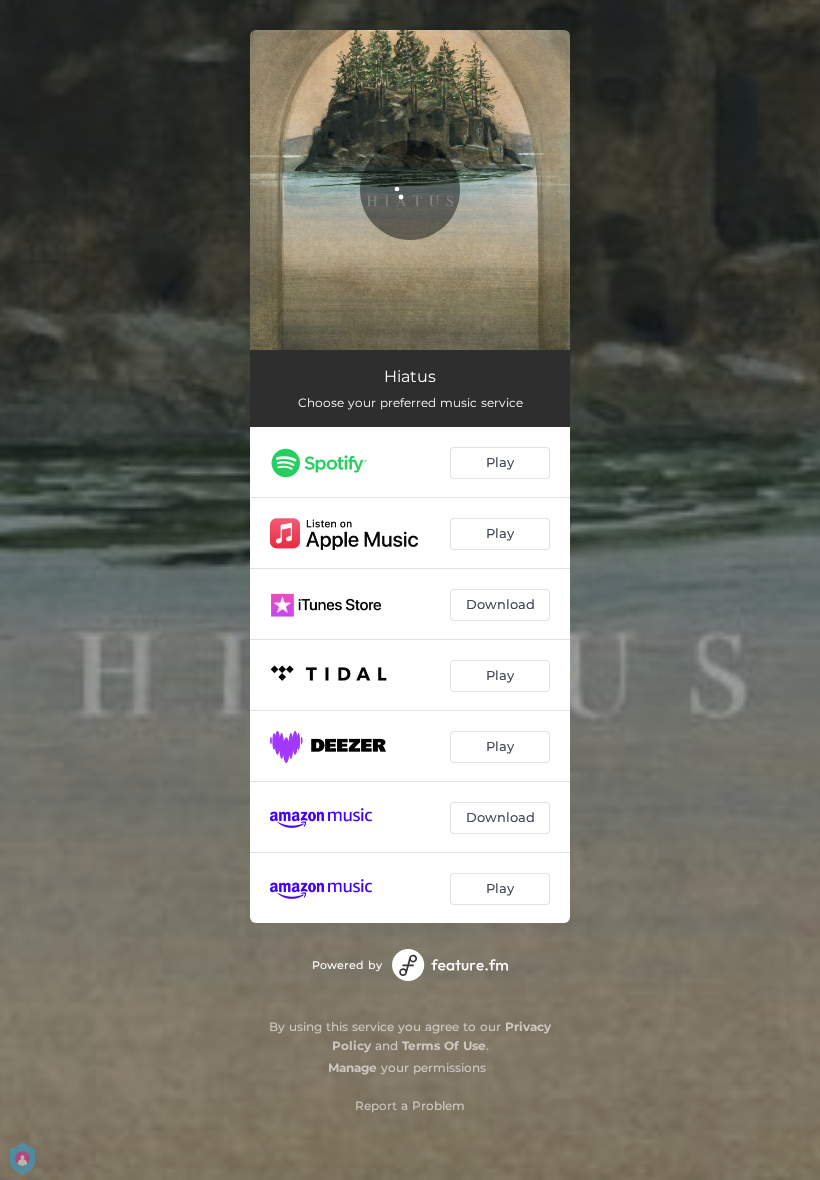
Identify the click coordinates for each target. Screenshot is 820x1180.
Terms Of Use (444, 1045)
